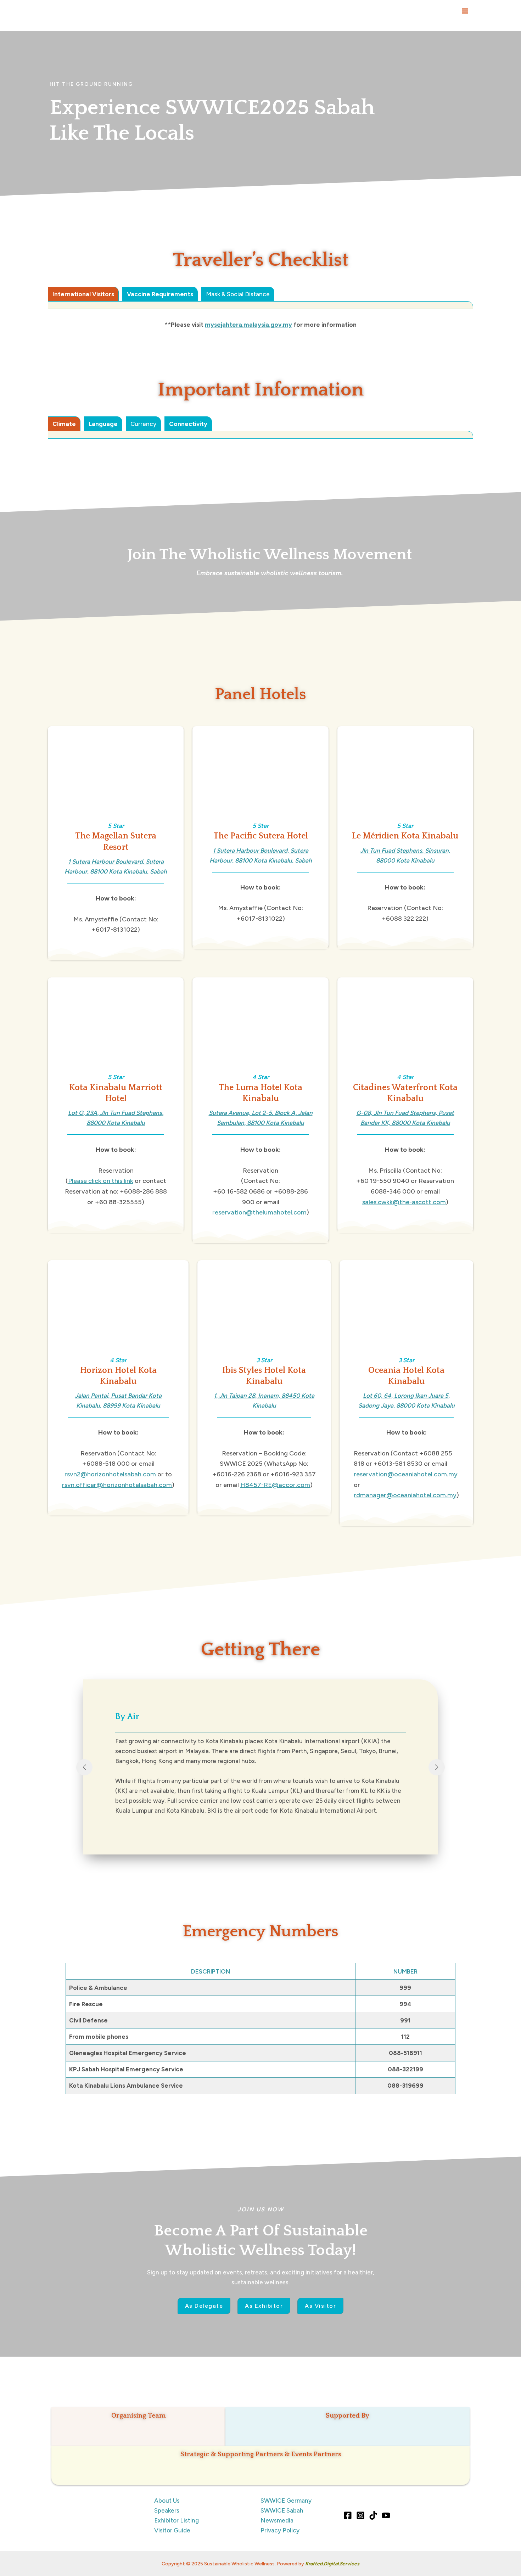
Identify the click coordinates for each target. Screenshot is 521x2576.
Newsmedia (277, 2520)
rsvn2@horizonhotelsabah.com (110, 1474)
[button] (204, 2306)
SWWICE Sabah (282, 2510)
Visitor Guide (172, 2530)
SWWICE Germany (286, 2501)
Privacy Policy (280, 2530)
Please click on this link (101, 1181)
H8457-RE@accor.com (275, 1485)
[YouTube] (386, 2515)
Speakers (167, 2510)
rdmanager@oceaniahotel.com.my (405, 1495)
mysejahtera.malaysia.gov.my (248, 325)
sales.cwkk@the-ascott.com (404, 1202)
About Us (167, 2501)
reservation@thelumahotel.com (259, 1212)
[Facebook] (348, 2515)
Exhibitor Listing (177, 2520)
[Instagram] (360, 2515)
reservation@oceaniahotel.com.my (406, 1474)
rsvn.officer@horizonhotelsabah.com (117, 1485)
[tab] (83, 294)
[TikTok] (373, 2515)
